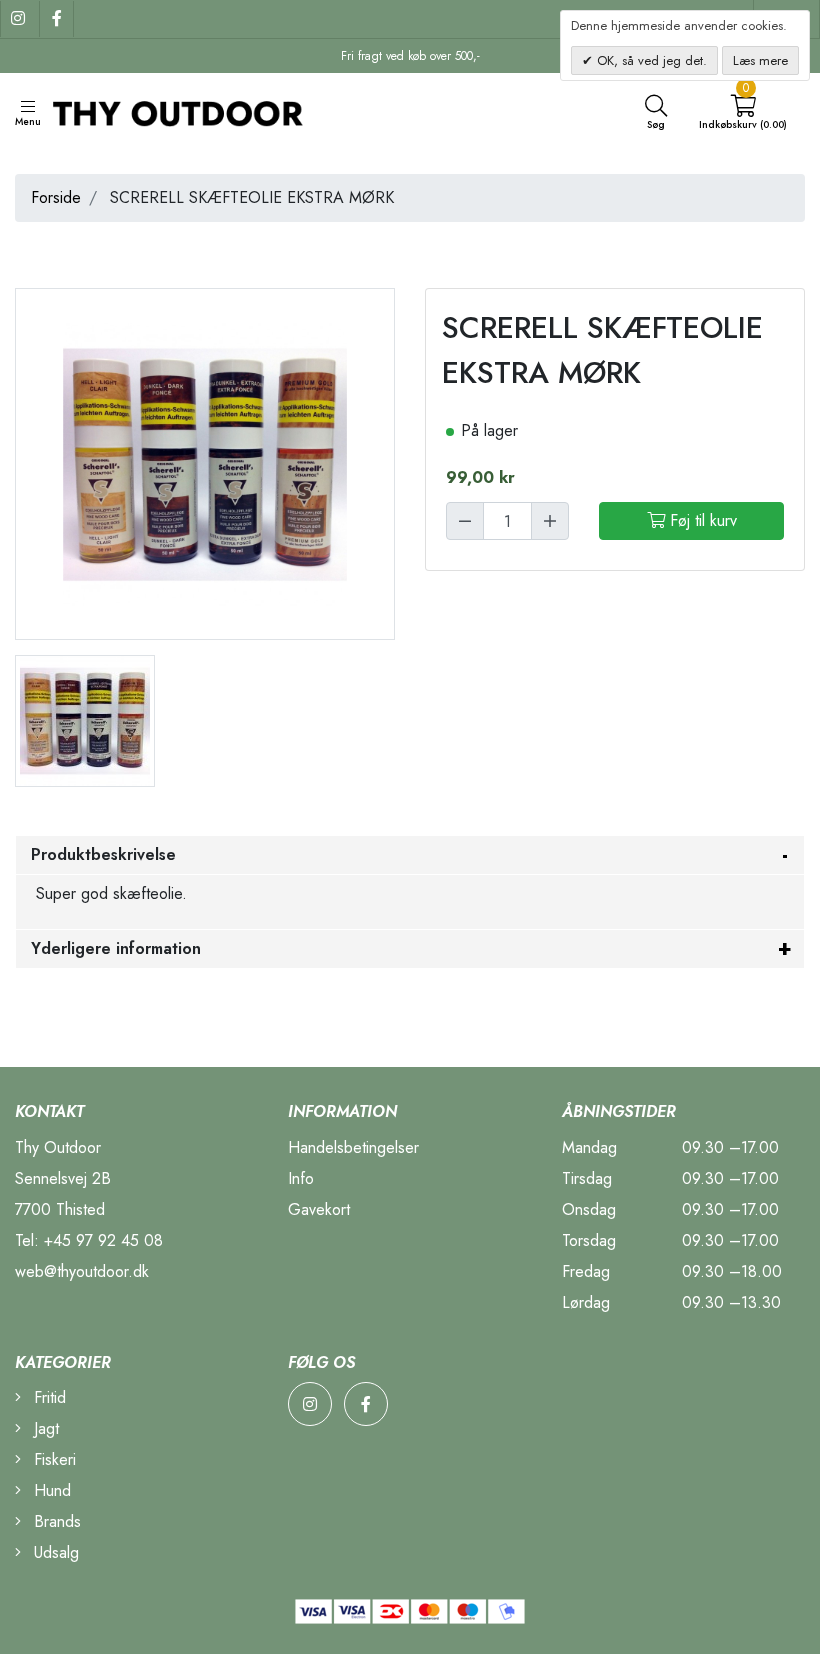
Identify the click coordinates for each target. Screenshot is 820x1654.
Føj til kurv (701, 520)
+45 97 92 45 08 (103, 1240)
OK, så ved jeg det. (650, 60)
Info (301, 1178)
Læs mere (760, 60)
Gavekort (319, 1209)
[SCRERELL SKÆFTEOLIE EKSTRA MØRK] (85, 719)
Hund (50, 1490)
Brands (55, 1521)
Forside (56, 197)
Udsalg (54, 1552)
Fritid (47, 1397)
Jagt (44, 1428)
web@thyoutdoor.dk (82, 1271)
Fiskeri (52, 1459)
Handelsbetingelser (353, 1147)
